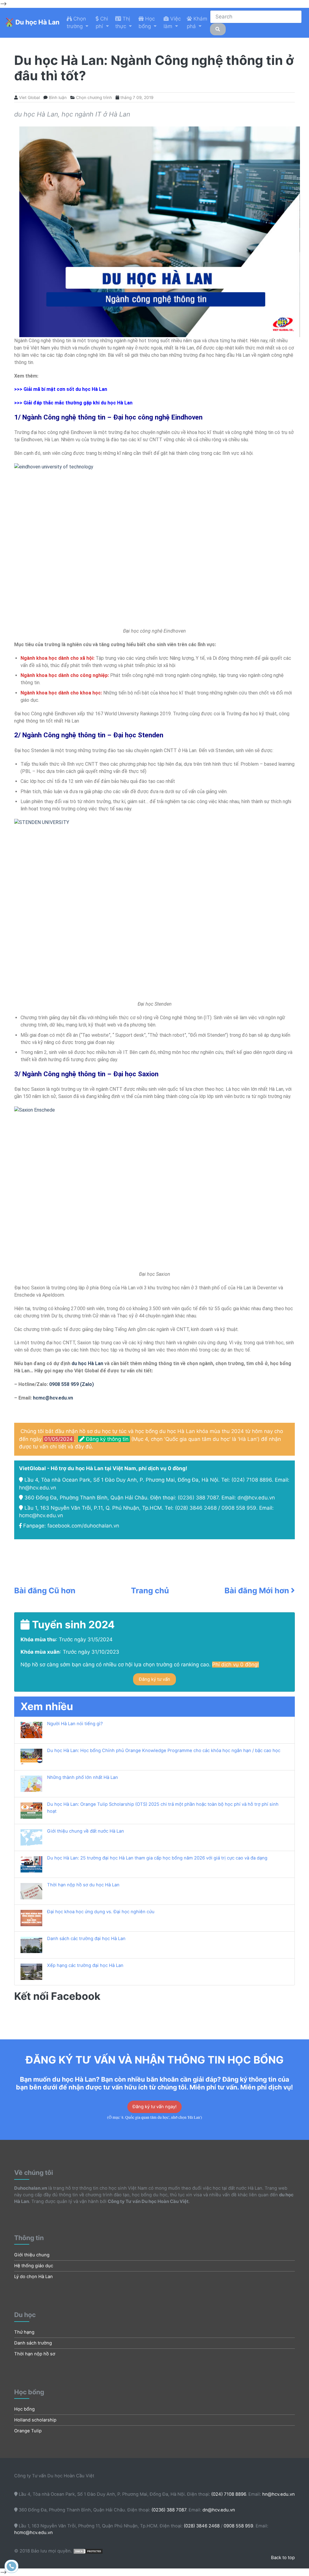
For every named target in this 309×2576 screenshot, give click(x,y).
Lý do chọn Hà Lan (33, 2277)
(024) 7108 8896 (252, 1480)
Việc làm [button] (172, 23)
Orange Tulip (28, 2431)
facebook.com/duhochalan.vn (83, 1526)
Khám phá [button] (197, 23)
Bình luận (58, 97)
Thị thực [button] (123, 23)
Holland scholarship (35, 2420)
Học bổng (24, 2409)
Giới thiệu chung (32, 2255)
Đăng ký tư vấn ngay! (154, 2107)
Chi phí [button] (102, 23)
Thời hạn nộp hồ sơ (35, 2354)
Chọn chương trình (94, 97)
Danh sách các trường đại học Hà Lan (86, 1939)
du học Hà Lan (87, 1363)
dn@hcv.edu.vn (256, 1498)
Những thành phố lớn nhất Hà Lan (83, 1777)
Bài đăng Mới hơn (258, 1591)
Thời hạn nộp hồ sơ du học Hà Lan (83, 1885)
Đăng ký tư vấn (154, 1679)
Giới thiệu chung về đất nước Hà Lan (86, 1831)
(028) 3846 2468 (196, 1508)
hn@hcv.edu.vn (38, 1488)
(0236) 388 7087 (198, 1498)
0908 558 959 (239, 1508)
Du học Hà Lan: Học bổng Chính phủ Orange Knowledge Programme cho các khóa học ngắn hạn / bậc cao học (164, 1751)
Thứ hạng (24, 2332)
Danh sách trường (33, 2343)
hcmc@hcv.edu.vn (53, 1398)
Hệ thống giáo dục (34, 2266)
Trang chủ (150, 1590)
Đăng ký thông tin (107, 1439)
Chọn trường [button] (76, 23)
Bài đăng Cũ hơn (45, 1591)
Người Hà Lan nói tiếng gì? (75, 1724)
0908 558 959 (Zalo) (71, 1384)
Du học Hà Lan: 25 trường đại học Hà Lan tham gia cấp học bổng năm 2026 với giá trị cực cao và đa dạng (157, 1858)
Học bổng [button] (147, 23)
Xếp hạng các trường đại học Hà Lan (85, 1965)
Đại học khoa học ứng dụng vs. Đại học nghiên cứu (101, 1912)
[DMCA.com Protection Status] (88, 2551)
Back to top (283, 2558)
